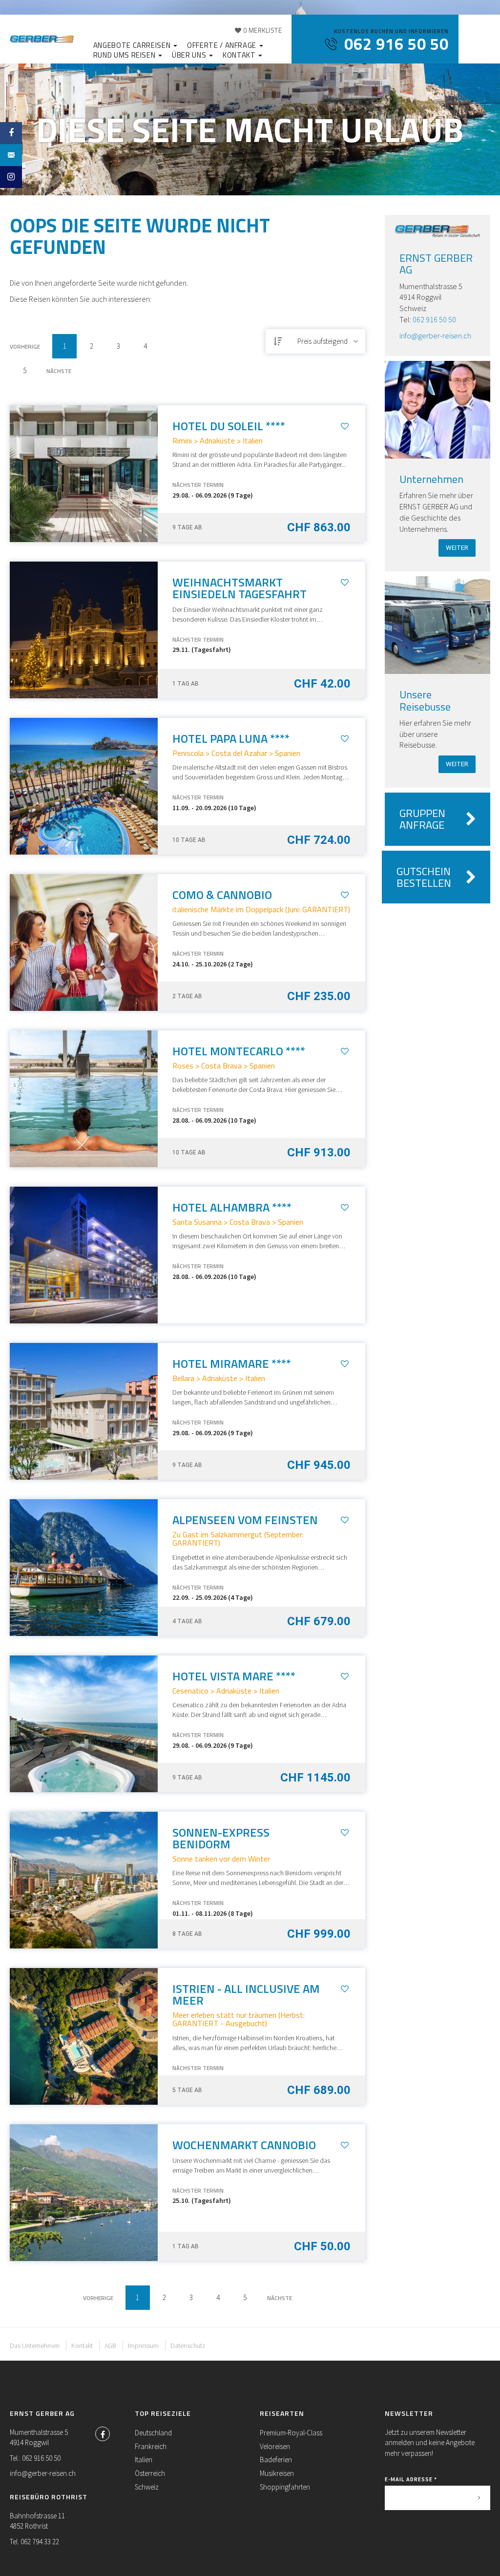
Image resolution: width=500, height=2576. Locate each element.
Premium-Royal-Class (291, 2433)
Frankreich (151, 2446)
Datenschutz (188, 2346)
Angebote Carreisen (133, 45)
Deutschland (153, 2433)
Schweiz (147, 2487)
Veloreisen (275, 2446)
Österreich (150, 2473)
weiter (457, 548)
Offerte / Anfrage (223, 45)
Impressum (143, 2346)
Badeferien (276, 2460)
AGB (110, 2346)
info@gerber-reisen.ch (435, 335)
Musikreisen (277, 2473)
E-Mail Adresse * (411, 2479)
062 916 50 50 (434, 319)
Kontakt (240, 55)
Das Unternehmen (35, 2346)
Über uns (190, 55)
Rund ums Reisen (125, 55)
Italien (144, 2460)
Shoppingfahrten (285, 2487)
